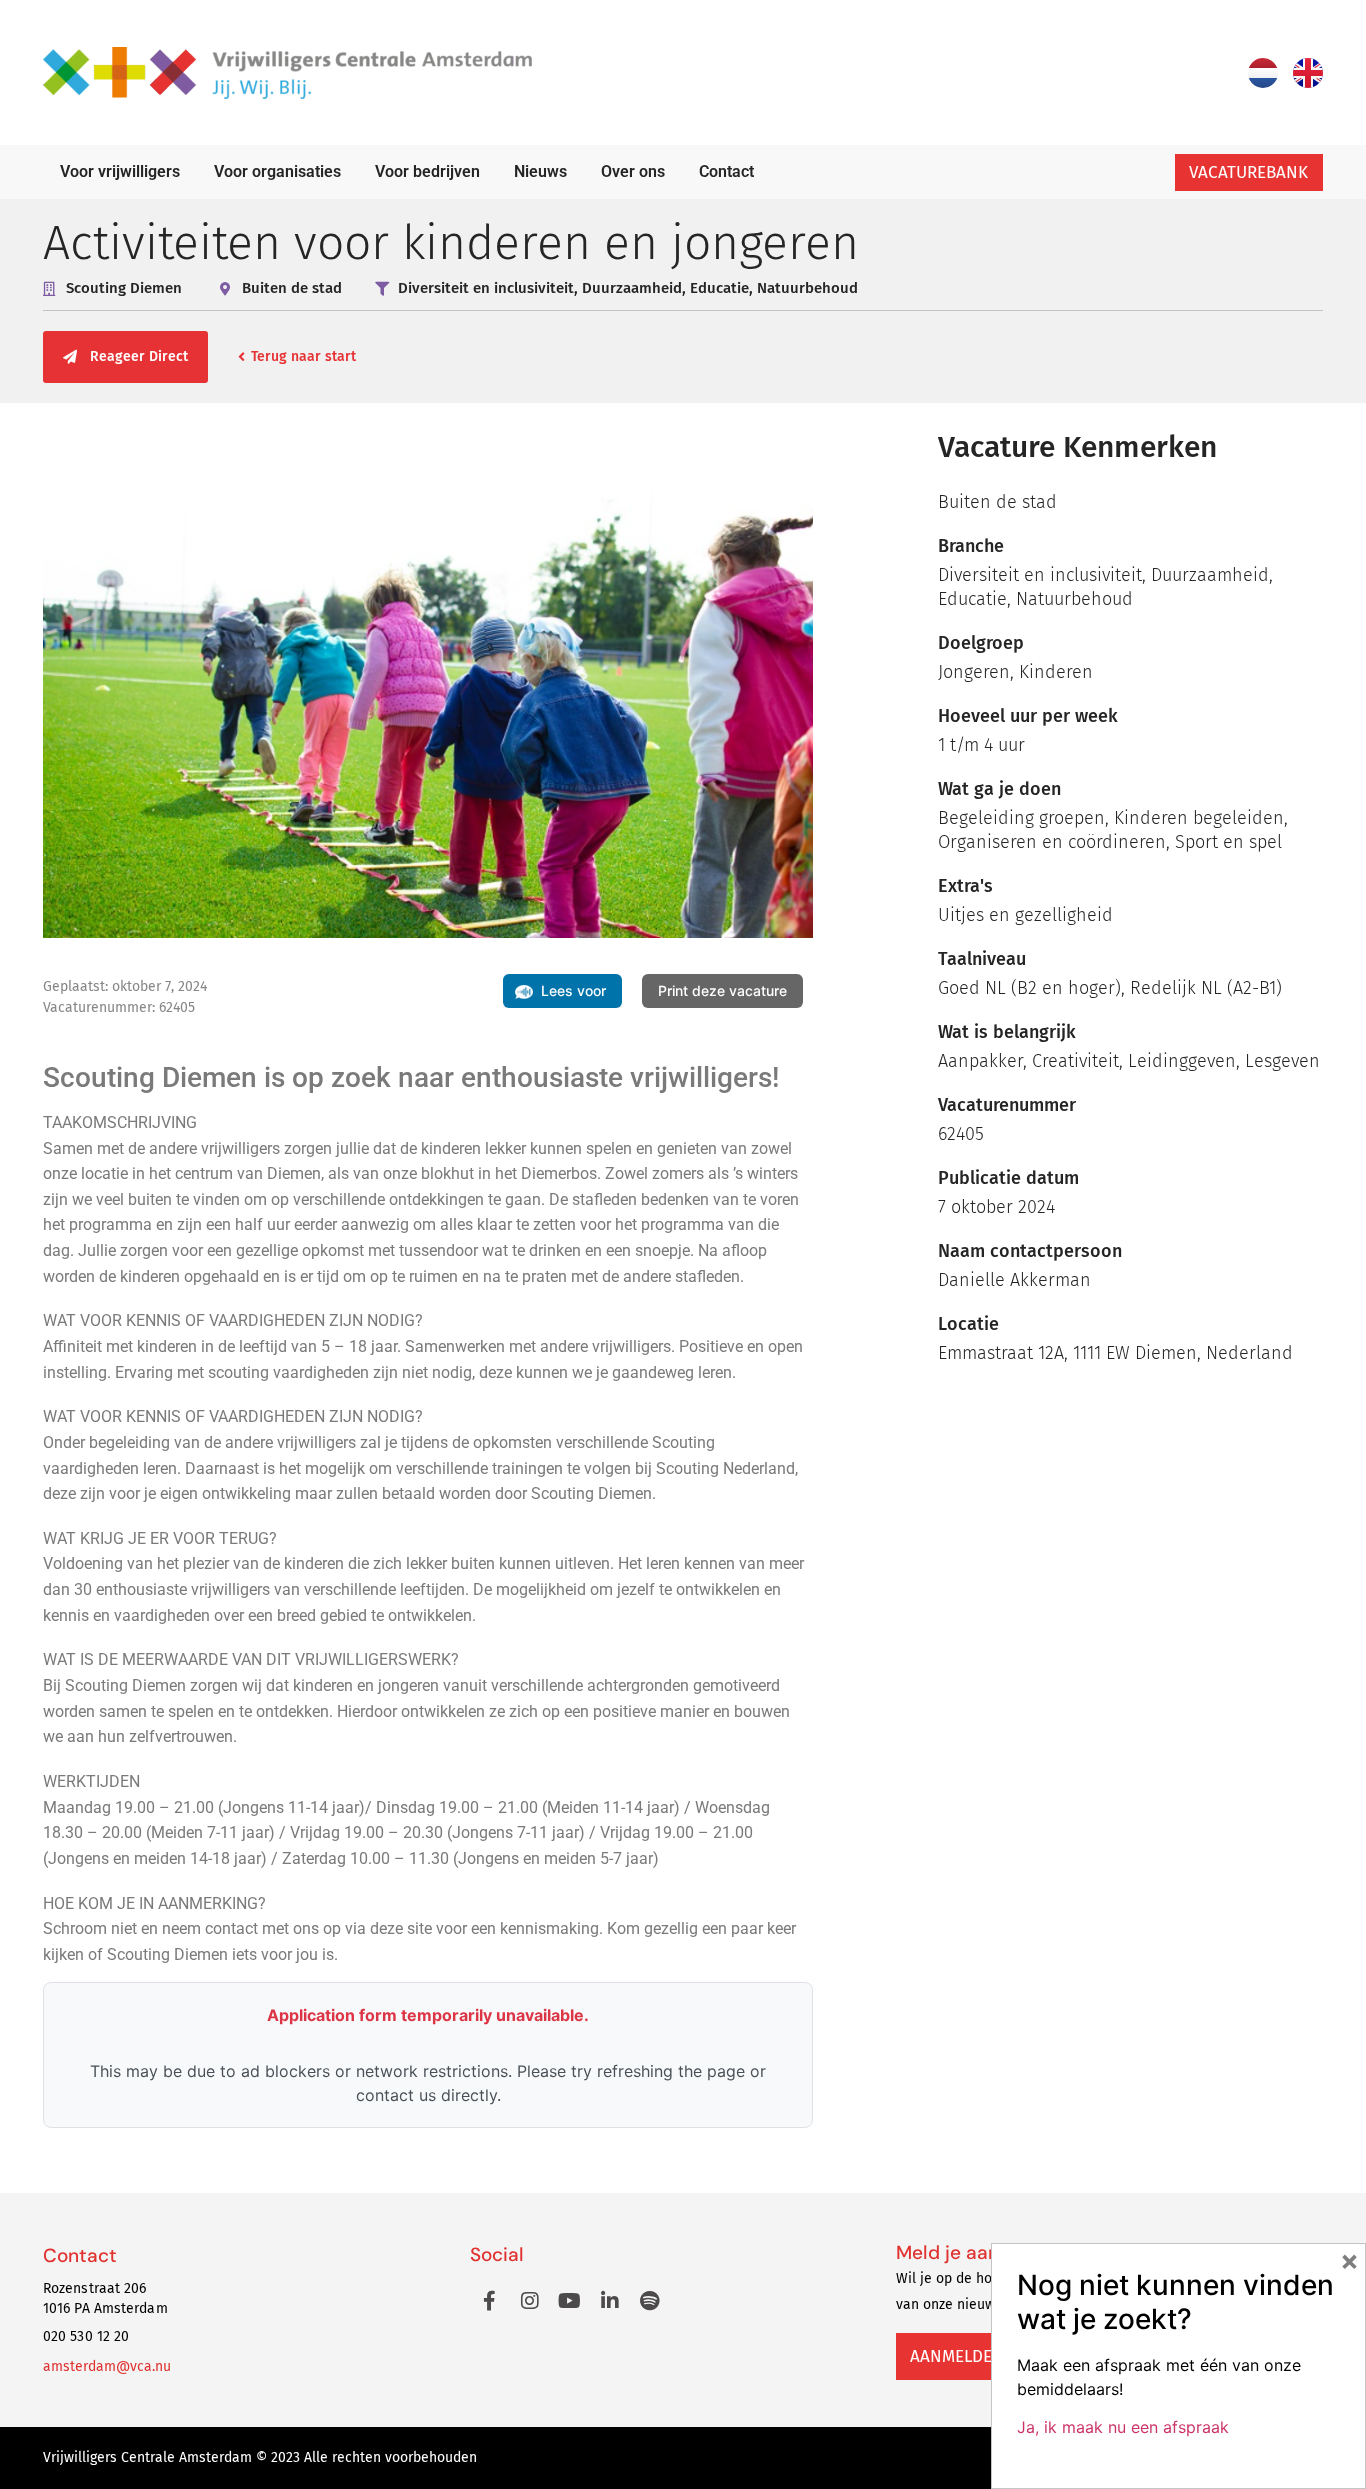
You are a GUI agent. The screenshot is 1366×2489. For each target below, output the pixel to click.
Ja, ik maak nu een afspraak (1123, 2427)
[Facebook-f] (490, 2301)
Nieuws (540, 171)
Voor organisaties (277, 171)
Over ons (633, 171)
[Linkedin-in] (610, 2301)
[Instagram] (530, 2301)
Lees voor (573, 990)
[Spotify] (650, 2301)
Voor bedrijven (427, 171)
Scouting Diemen (124, 288)
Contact (726, 171)
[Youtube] (570, 2301)
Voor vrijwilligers (120, 171)
